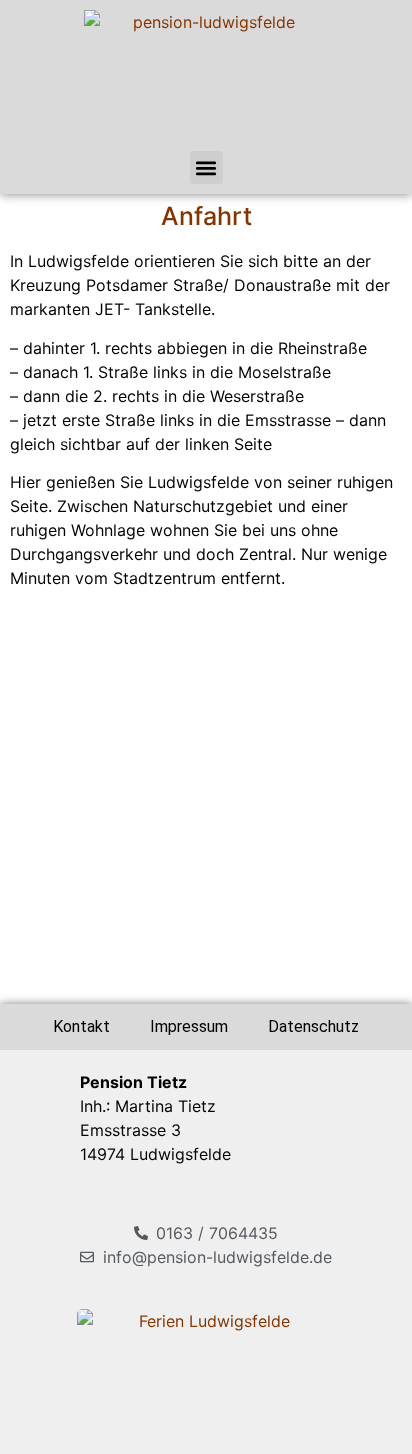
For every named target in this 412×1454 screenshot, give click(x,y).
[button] (206, 167)
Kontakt (81, 1026)
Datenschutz (313, 1026)
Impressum (189, 1026)
